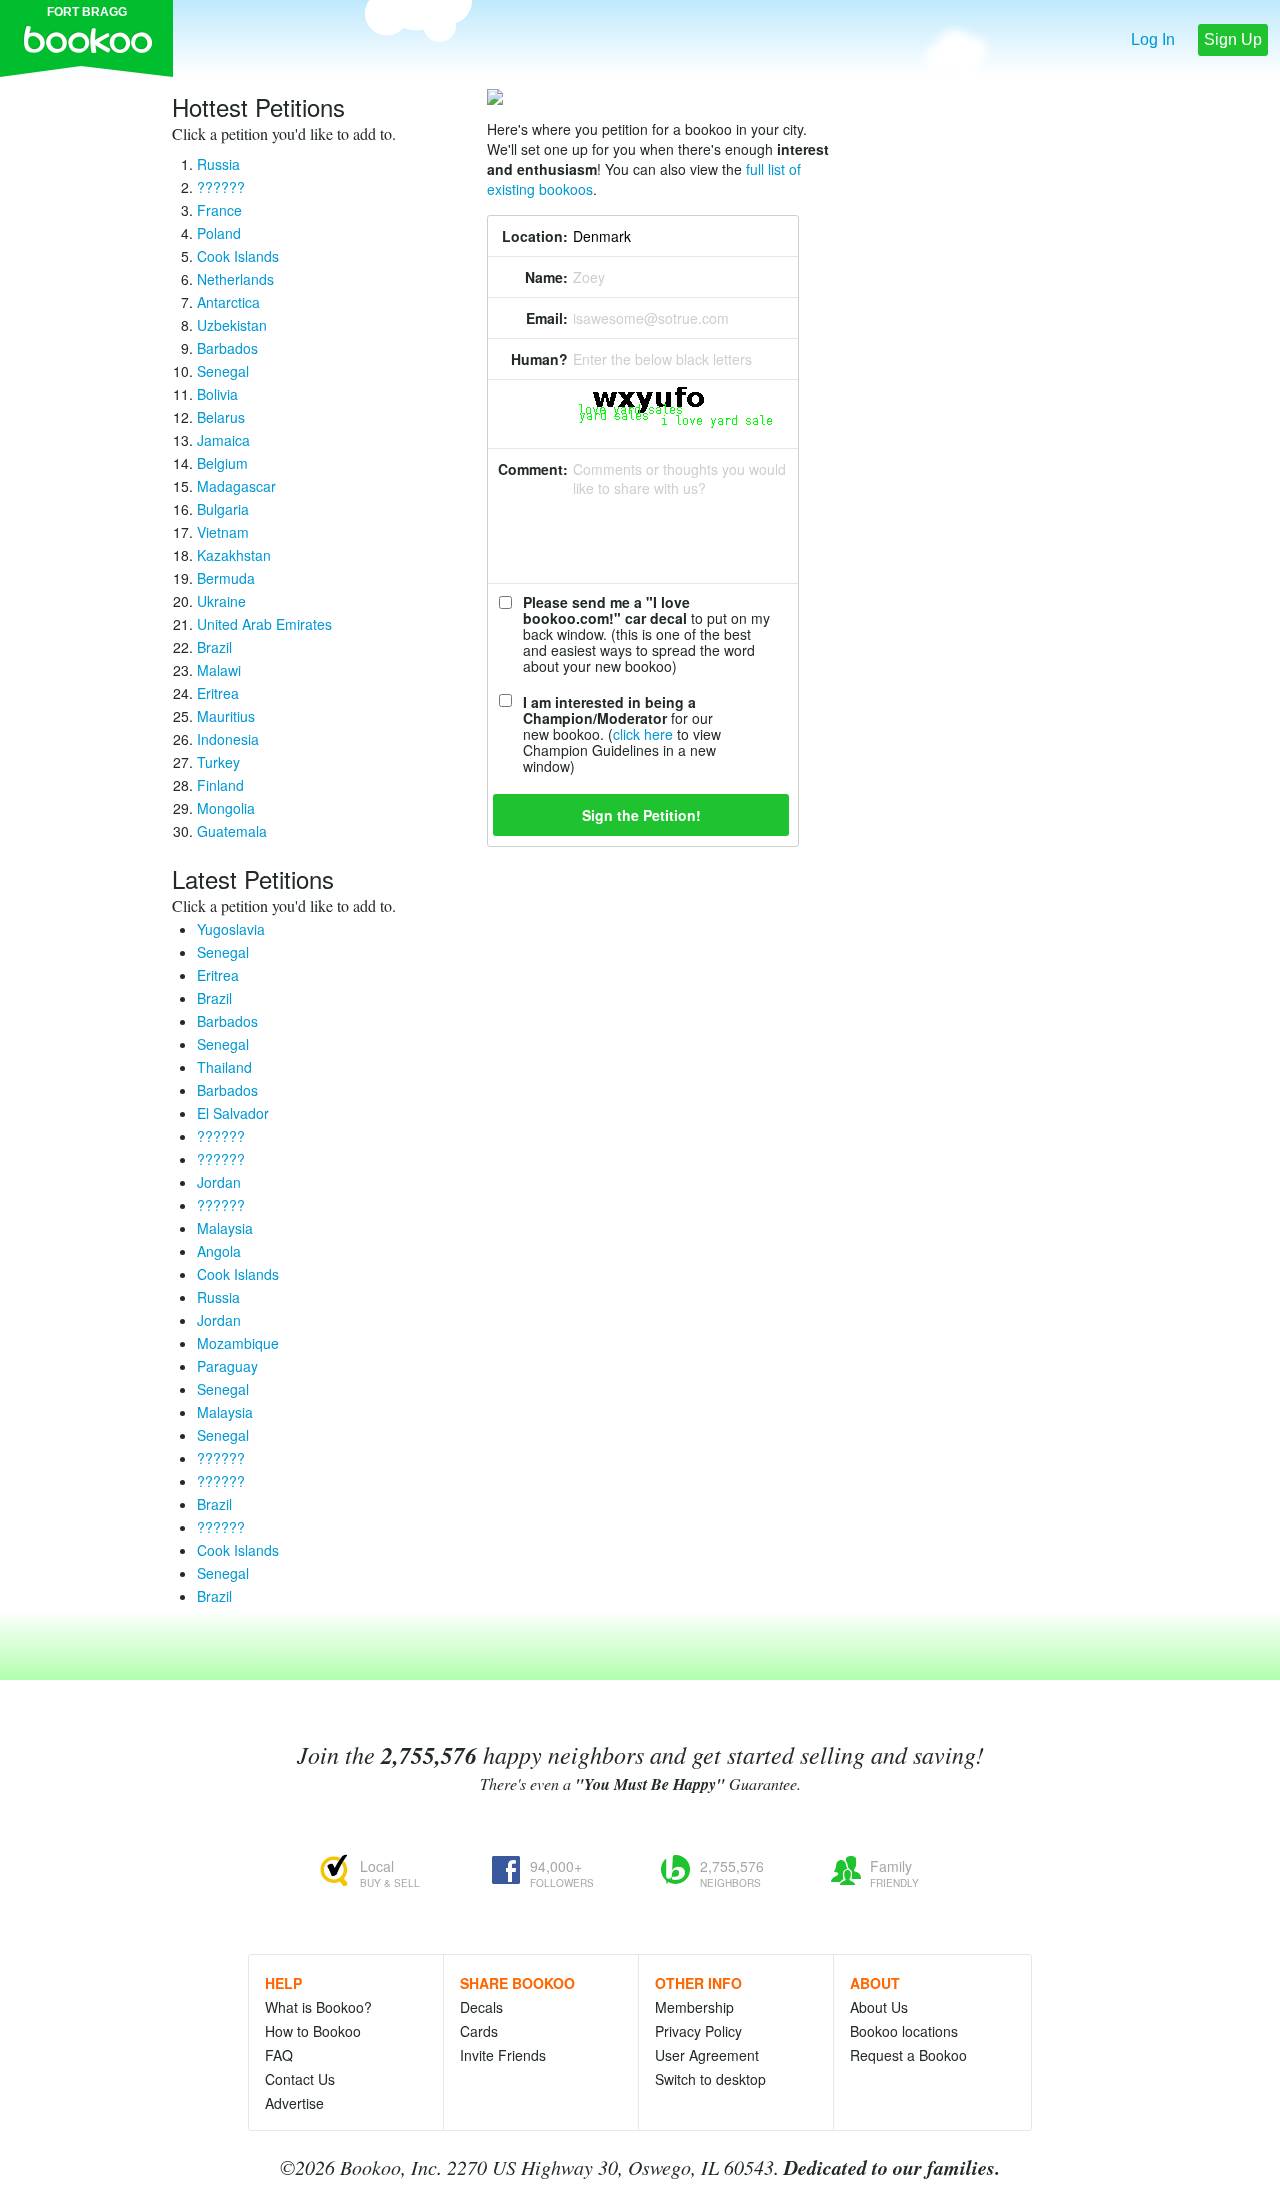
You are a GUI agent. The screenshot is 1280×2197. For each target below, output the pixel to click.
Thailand (224, 1067)
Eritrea (218, 693)
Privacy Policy (698, 2031)
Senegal (223, 371)
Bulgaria (223, 509)
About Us (879, 2007)
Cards (479, 2031)
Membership (694, 2007)
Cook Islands (238, 256)
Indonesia (228, 739)
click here (643, 734)
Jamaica (223, 440)
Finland (220, 785)
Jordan (219, 1182)
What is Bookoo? (318, 2007)
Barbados (227, 348)
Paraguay (227, 1366)
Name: (546, 277)
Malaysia (225, 1228)
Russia (218, 164)
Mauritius (226, 716)
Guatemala (232, 831)
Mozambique (238, 1343)
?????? (221, 187)
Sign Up (1233, 39)
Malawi (219, 670)
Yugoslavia (231, 929)
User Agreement (707, 2055)
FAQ (279, 2055)
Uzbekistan (232, 325)
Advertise (294, 2103)
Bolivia (217, 394)
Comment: (533, 469)
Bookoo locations (904, 2031)
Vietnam (223, 532)
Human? (539, 359)
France (219, 210)
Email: (547, 318)
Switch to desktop (710, 2079)
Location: (535, 236)
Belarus (221, 417)
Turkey (218, 762)
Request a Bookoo (908, 2055)
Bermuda (226, 578)
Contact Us (300, 2079)
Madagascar (236, 486)
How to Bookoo (313, 2031)
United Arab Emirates (264, 624)
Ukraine (221, 601)
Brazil (214, 647)
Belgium (222, 463)
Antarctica (228, 302)
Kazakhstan (234, 555)
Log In (1153, 39)
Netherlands (235, 279)
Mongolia (226, 808)
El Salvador (233, 1113)
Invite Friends (503, 2055)
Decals (481, 2007)
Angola (219, 1251)
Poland (219, 233)
